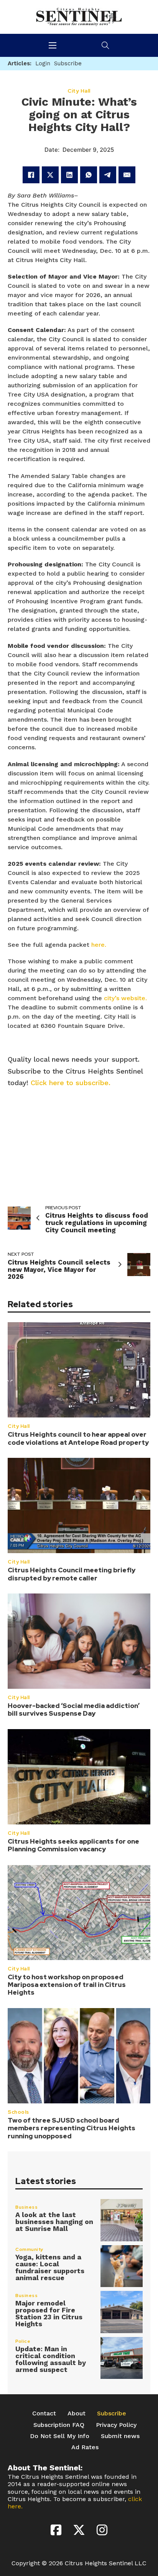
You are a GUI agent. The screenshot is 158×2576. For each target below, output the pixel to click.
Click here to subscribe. (71, 1083)
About (77, 2413)
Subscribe (112, 2413)
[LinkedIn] (69, 175)
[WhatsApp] (89, 175)
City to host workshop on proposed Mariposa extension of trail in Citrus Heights (67, 1985)
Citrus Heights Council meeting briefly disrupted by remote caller (72, 1574)
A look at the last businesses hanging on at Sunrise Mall (54, 2222)
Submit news (120, 2436)
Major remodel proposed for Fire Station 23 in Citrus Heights (49, 2313)
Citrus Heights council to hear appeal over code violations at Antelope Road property (78, 1438)
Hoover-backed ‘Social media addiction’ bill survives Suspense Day (74, 1710)
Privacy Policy (116, 2425)
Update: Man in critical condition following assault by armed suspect (51, 2359)
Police (23, 2341)
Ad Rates (85, 2447)
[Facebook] (31, 175)
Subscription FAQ (59, 2425)
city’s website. (125, 998)
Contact (44, 2413)
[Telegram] (108, 175)
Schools (18, 2112)
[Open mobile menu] (53, 45)
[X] (50, 175)
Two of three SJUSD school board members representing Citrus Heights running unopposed (72, 2128)
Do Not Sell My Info (60, 2436)
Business (26, 2207)
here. (99, 945)
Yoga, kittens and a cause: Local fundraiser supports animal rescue (50, 2267)
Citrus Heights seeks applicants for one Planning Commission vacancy (73, 1845)
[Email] (127, 175)
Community (30, 2249)
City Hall (19, 1426)
